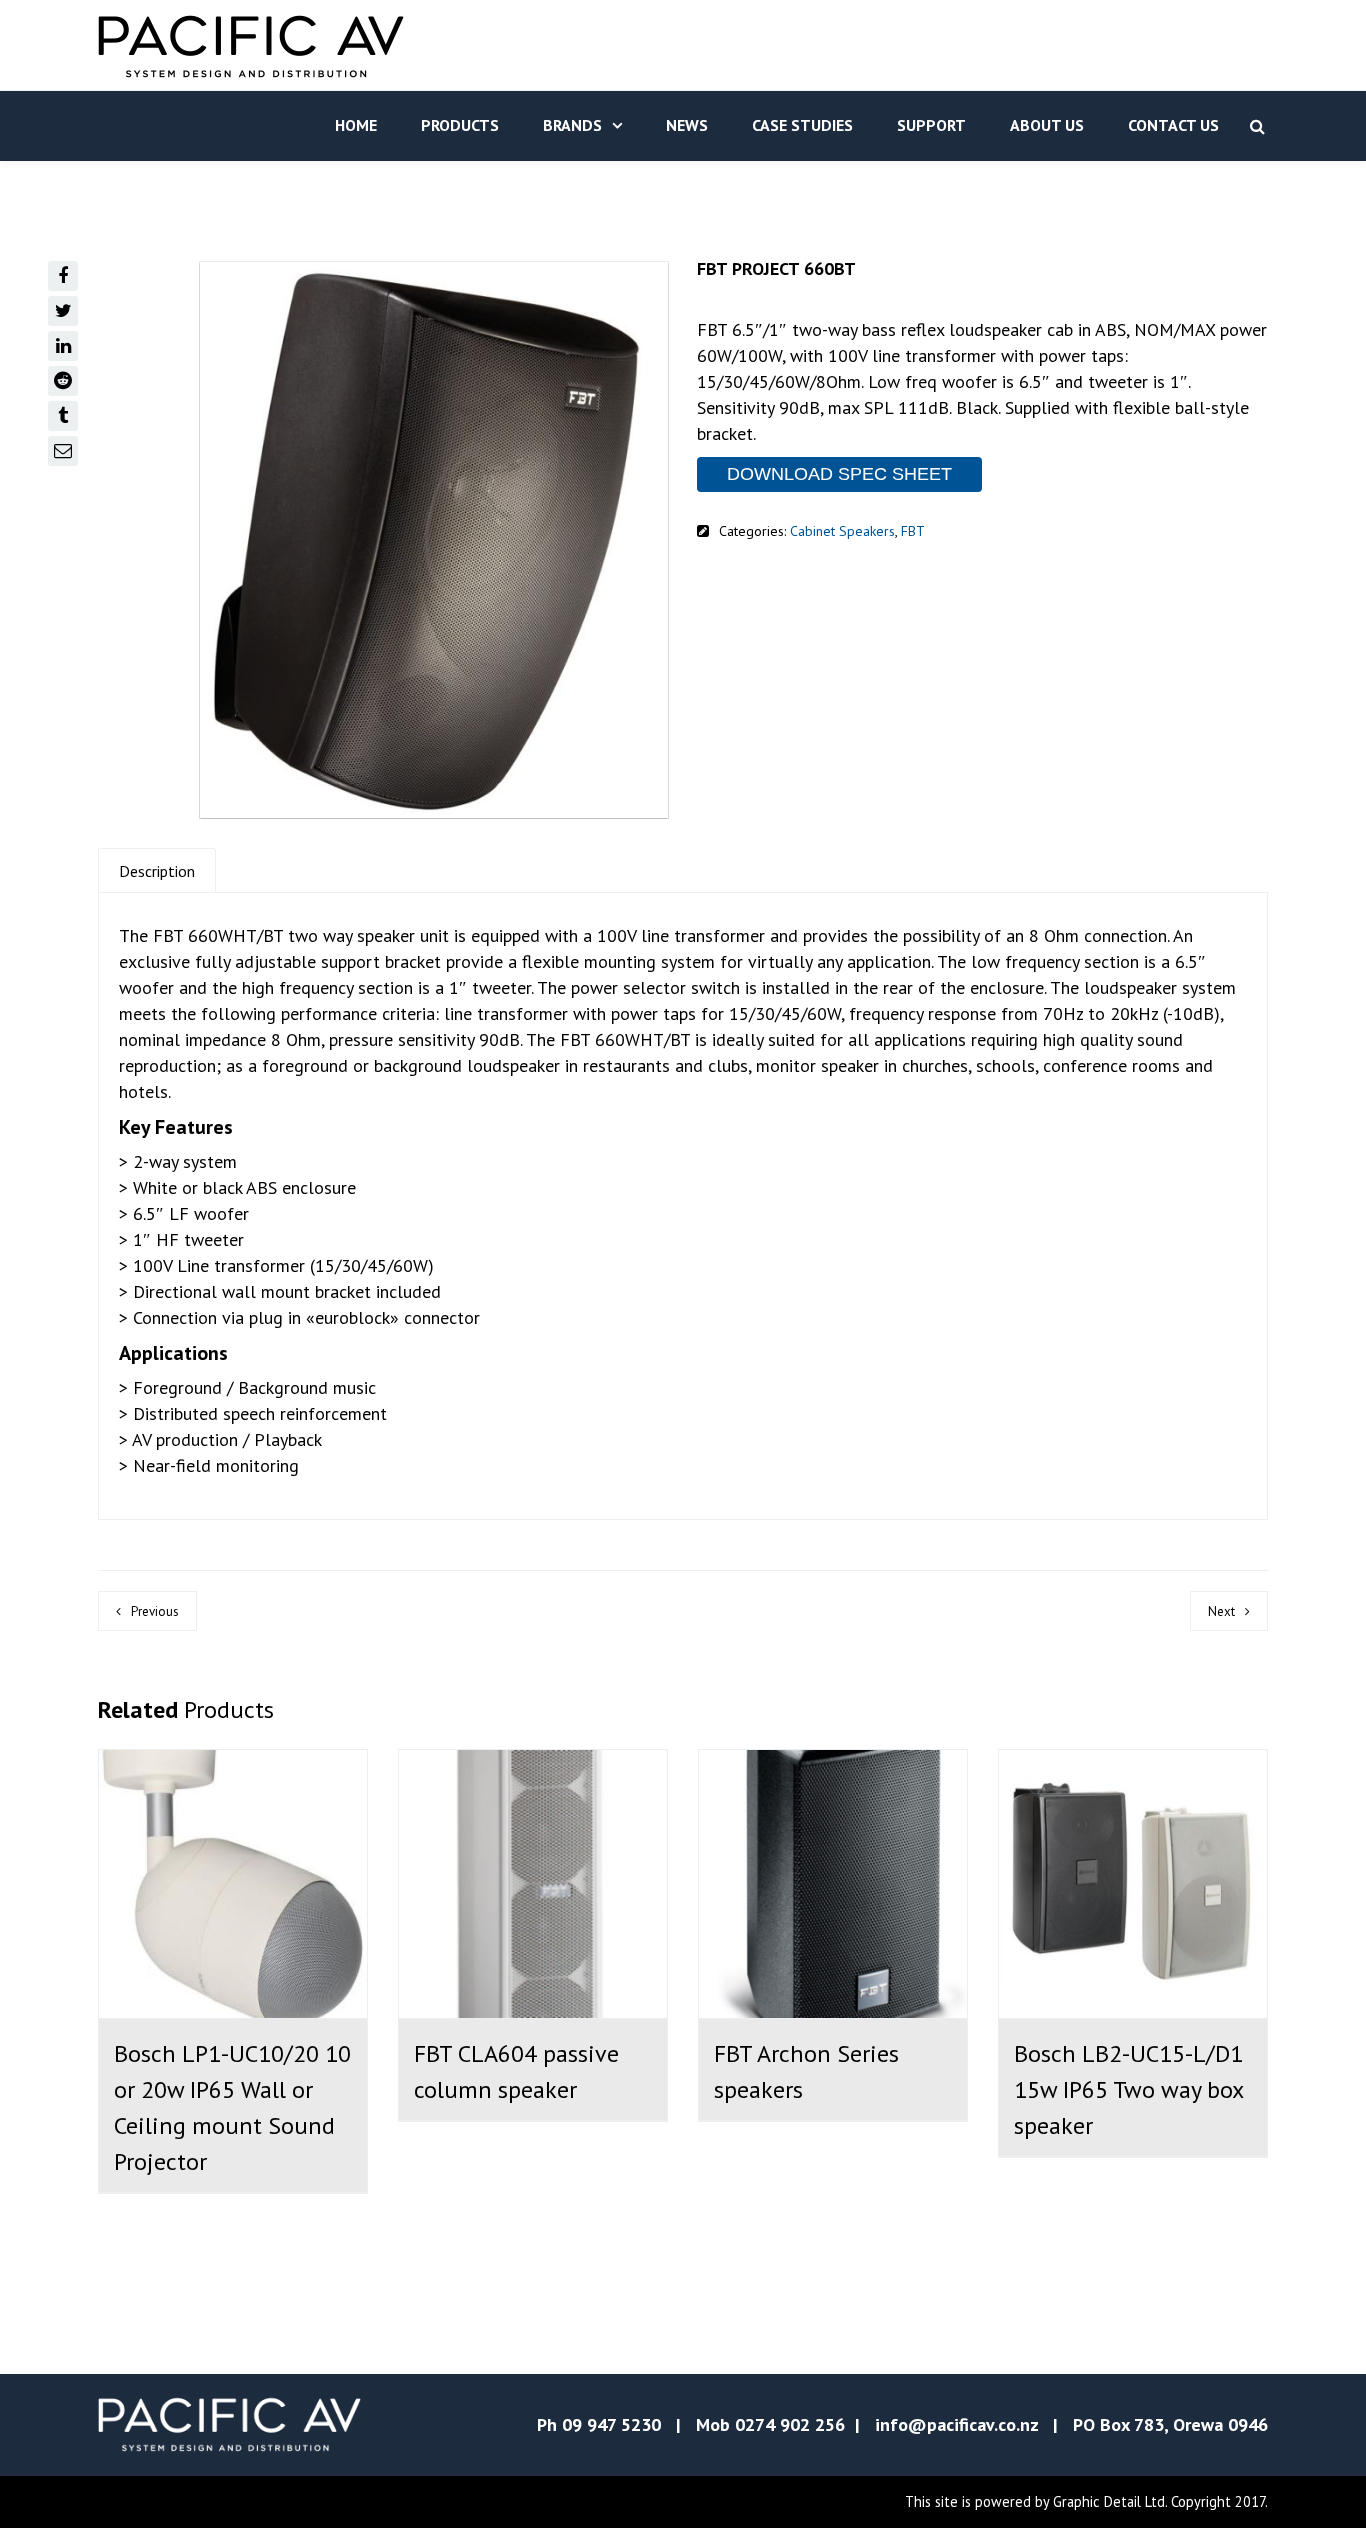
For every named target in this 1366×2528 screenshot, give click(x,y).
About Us (1047, 125)
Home (356, 125)
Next (1221, 1611)
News (687, 125)
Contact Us (1173, 125)
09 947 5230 (611, 2424)
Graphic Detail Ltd (1109, 2501)
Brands (572, 125)
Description (157, 871)
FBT (913, 531)
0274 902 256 (790, 2424)
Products (460, 125)
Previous (155, 1611)
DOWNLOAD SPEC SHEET (839, 474)
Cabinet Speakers (842, 531)
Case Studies (802, 125)
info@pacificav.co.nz (956, 2424)
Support (931, 125)
